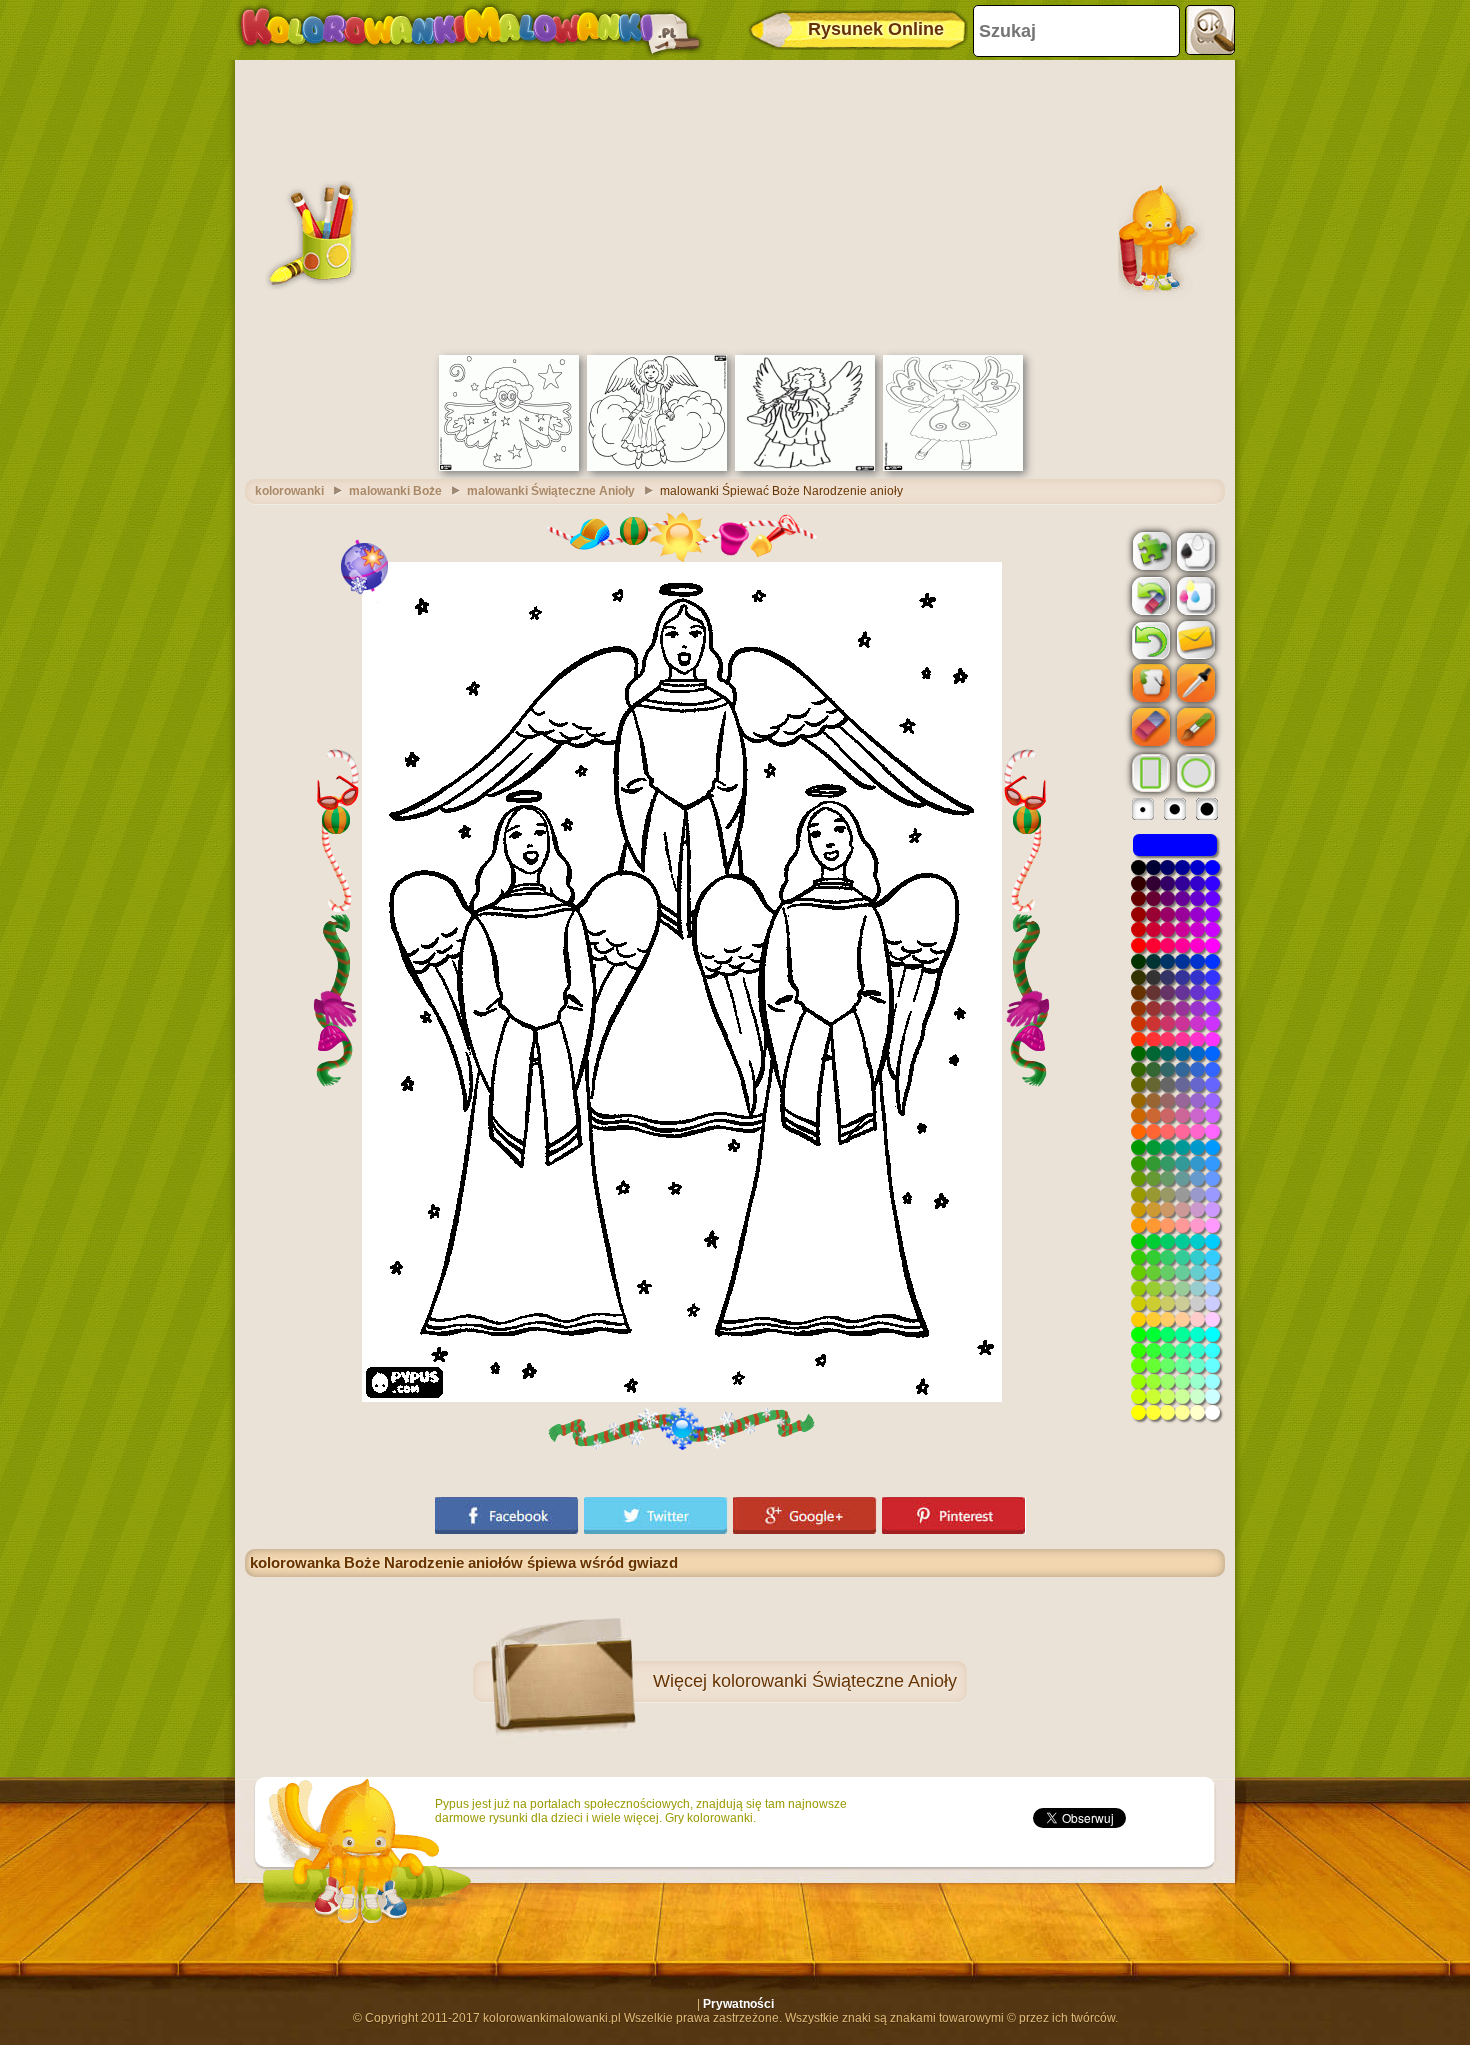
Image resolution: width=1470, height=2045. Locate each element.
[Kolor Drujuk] (1194, 595)
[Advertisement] (735, 205)
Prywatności (738, 2004)
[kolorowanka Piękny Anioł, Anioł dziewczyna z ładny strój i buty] (953, 467)
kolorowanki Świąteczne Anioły (834, 1681)
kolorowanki (289, 491)
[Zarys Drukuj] (1194, 550)
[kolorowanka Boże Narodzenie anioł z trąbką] (805, 467)
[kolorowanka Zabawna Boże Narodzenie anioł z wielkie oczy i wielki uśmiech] (509, 467)
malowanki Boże (395, 491)
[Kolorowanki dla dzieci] (470, 30)
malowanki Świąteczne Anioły (551, 491)
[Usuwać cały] (1149, 596)
